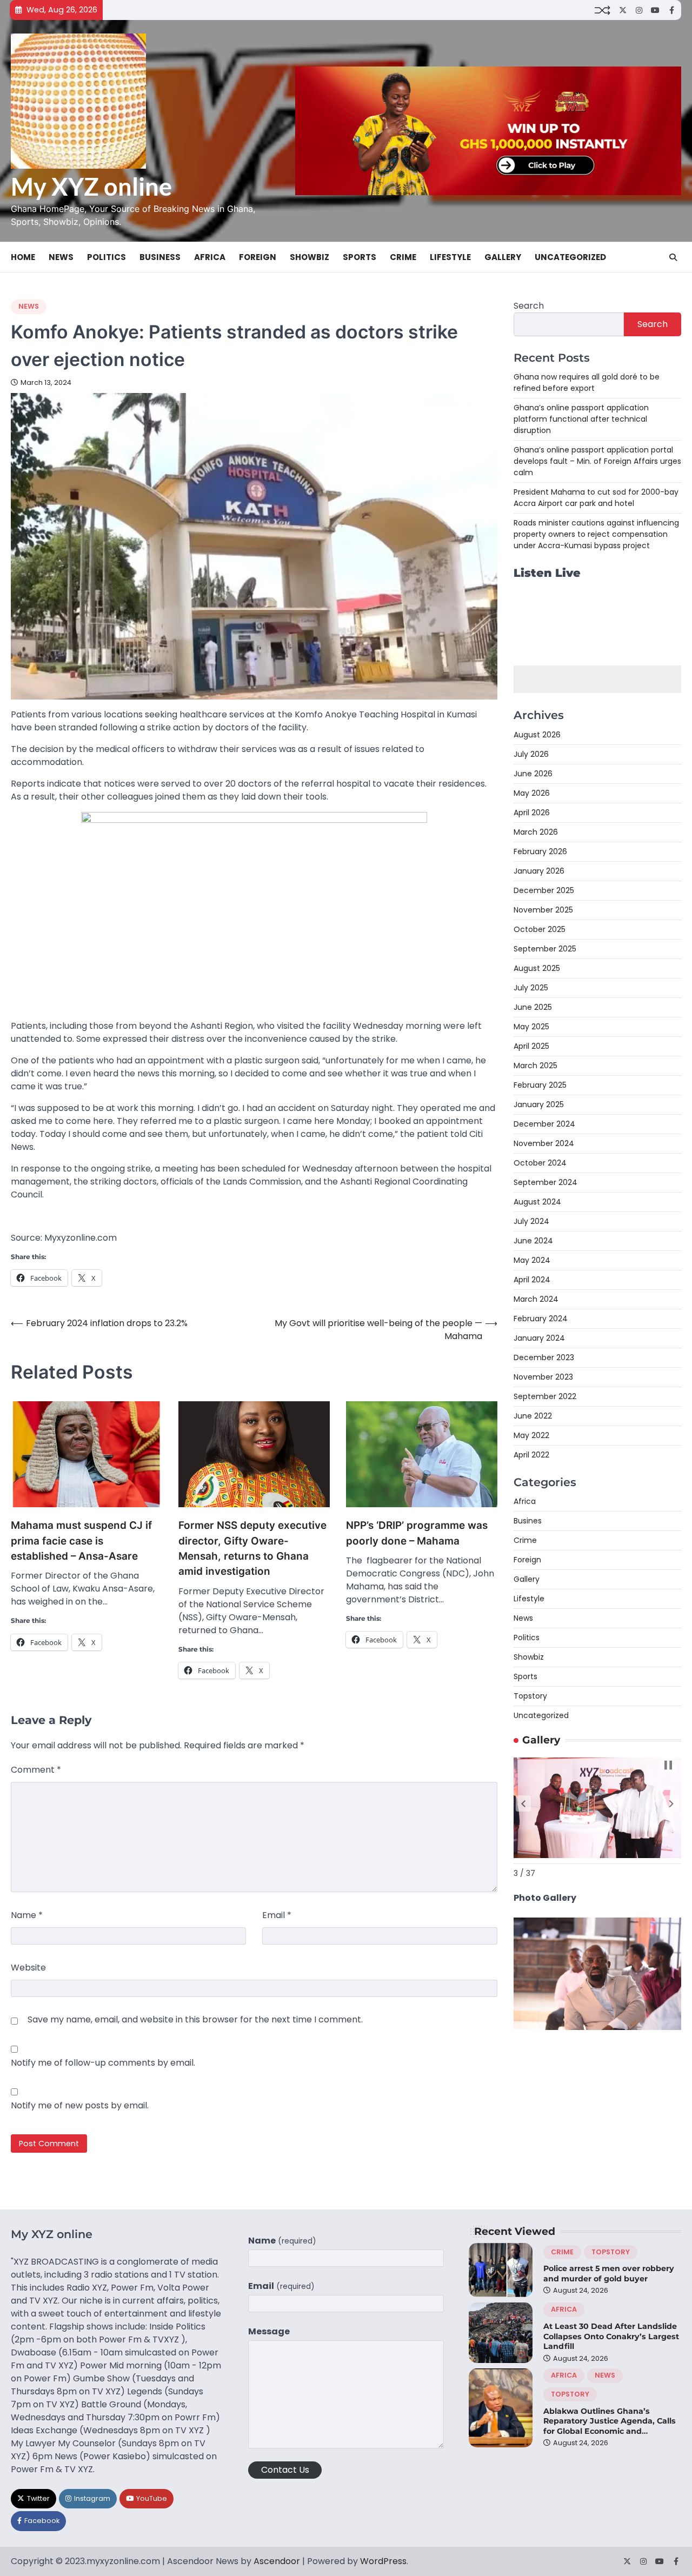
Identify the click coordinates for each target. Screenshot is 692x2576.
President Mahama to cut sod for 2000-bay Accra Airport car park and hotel (596, 498)
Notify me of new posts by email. (80, 2105)
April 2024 (532, 1280)
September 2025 (545, 949)
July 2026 (531, 754)
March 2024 (536, 1299)
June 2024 (533, 1241)
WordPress (383, 2561)
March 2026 (536, 832)
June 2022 (533, 1416)
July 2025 (531, 988)
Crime (403, 257)
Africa (210, 257)
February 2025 (540, 1085)
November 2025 (543, 910)
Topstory (530, 1696)
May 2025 (531, 1027)
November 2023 (543, 1377)
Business (160, 257)
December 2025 (544, 890)
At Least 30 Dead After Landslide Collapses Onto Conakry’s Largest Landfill (611, 2336)
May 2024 (532, 1260)
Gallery (503, 257)
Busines (528, 1521)
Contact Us (285, 2470)
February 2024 (541, 1319)
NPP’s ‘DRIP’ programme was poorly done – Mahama (417, 1533)
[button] (523, 1803)
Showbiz (310, 257)
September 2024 (545, 1182)
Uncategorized (570, 257)
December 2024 (544, 1124)
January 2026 (539, 871)
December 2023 (544, 1357)
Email (277, 1915)
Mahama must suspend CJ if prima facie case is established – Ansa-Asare (81, 1541)
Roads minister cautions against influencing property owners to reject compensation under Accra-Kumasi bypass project (596, 534)
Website (28, 1968)
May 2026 (532, 793)
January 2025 (539, 1104)
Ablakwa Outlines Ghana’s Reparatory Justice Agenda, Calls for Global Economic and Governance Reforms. (610, 2426)
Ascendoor (277, 2561)
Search (529, 306)
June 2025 (533, 1007)
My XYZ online (91, 187)
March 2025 (535, 1066)
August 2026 (537, 735)
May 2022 (531, 1435)
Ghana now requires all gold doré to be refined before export (587, 382)
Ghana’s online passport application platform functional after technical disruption (581, 419)
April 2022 (531, 1455)
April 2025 (531, 1046)
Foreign (258, 257)
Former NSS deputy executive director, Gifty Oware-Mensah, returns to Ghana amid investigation (252, 1548)
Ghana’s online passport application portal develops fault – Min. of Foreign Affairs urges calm (597, 461)
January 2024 (539, 1338)
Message (269, 2331)
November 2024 (544, 1143)
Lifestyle (450, 257)
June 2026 (533, 774)
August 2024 (537, 1202)
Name (27, 1915)
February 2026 (540, 851)
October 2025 (540, 929)
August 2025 (537, 968)
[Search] (673, 257)
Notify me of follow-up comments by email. (103, 2063)
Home (23, 257)
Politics (107, 257)
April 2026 (532, 813)
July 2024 (531, 1221)
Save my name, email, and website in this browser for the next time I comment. (195, 2019)
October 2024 (540, 1163)
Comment (36, 1770)
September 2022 (545, 1396)
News (61, 257)
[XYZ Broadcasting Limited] (597, 2027)
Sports (360, 257)
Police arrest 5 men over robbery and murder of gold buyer (609, 2274)
